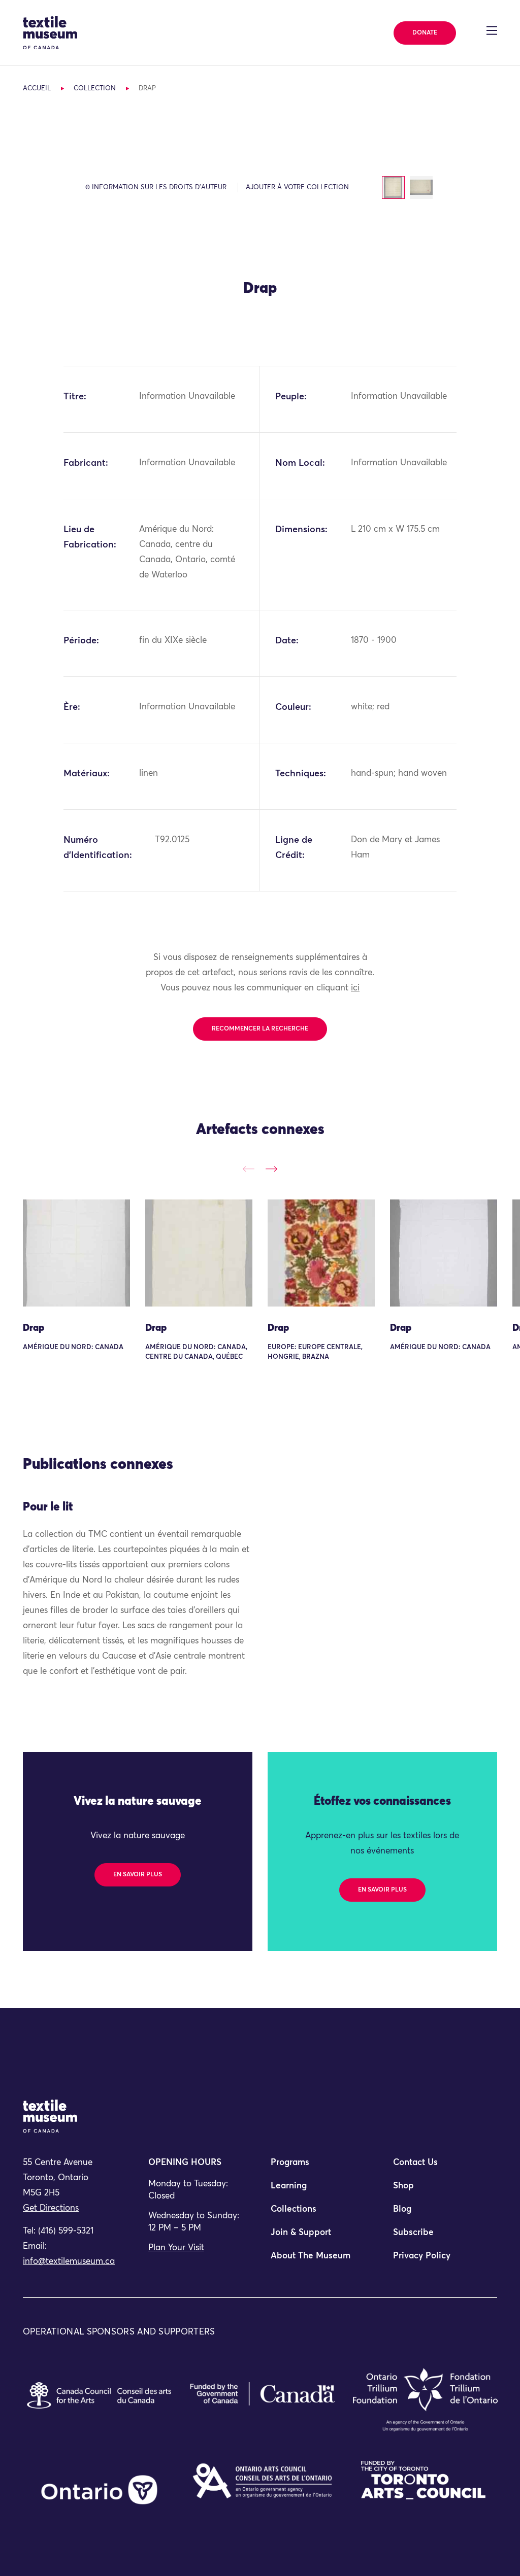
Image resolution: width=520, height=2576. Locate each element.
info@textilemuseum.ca (69, 2262)
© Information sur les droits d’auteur (156, 187)
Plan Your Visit (176, 2248)
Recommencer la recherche (260, 1029)
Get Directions (51, 2208)
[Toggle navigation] (492, 30)
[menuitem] (321, 2167)
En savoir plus (138, 1875)
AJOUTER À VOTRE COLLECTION (297, 187)
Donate (425, 33)
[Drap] (76, 1253)
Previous (249, 1169)
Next (271, 1169)
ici (355, 988)
